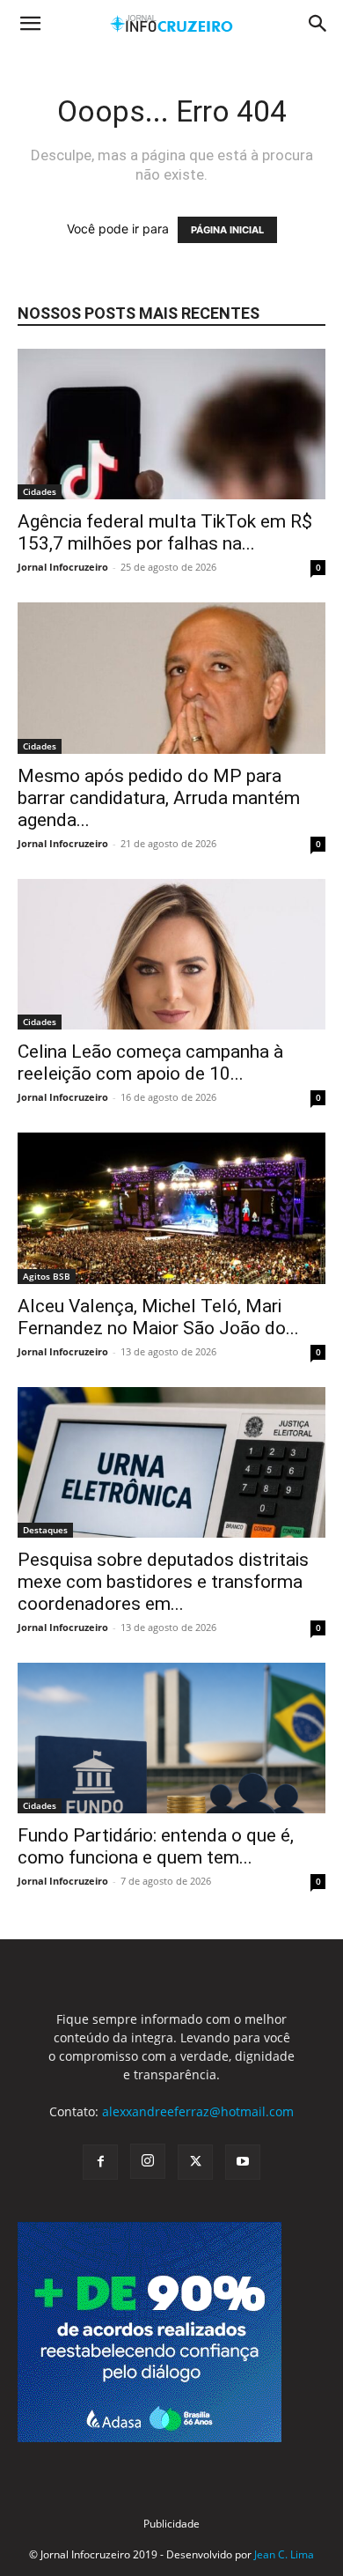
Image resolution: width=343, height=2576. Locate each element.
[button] (30, 24)
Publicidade (171, 2524)
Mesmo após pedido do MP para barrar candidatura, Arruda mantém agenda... (159, 798)
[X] (195, 2162)
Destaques (45, 1530)
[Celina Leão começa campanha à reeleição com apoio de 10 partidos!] (171, 954)
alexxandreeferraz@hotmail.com (198, 2111)
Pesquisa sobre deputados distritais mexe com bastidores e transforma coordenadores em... (163, 1582)
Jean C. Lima (284, 2554)
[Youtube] (243, 2162)
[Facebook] (100, 2162)
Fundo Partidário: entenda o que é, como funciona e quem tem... (156, 1846)
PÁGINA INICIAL (227, 230)
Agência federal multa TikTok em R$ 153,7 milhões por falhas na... (165, 532)
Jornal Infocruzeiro (63, 567)
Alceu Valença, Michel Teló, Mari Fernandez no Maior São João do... (158, 1317)
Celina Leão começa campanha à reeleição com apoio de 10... (150, 1063)
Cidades (40, 491)
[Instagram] (148, 2161)
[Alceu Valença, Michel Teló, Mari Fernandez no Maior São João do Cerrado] (171, 1208)
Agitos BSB (47, 1276)
